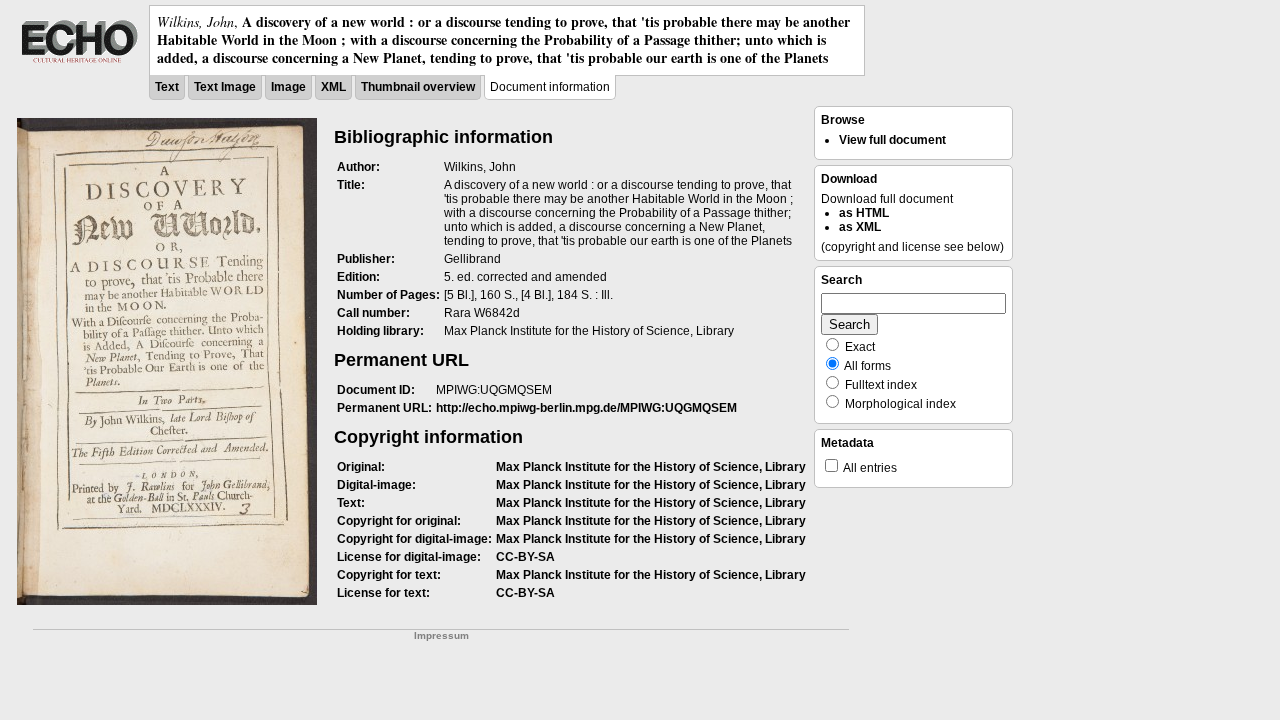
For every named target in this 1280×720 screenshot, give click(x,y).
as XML (860, 227)
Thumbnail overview (418, 87)
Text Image (225, 87)
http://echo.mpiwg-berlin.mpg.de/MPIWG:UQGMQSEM (586, 408)
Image (288, 87)
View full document (892, 140)
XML (333, 87)
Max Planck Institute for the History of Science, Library (651, 467)
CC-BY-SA (525, 557)
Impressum (441, 635)
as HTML (864, 213)
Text (167, 87)
